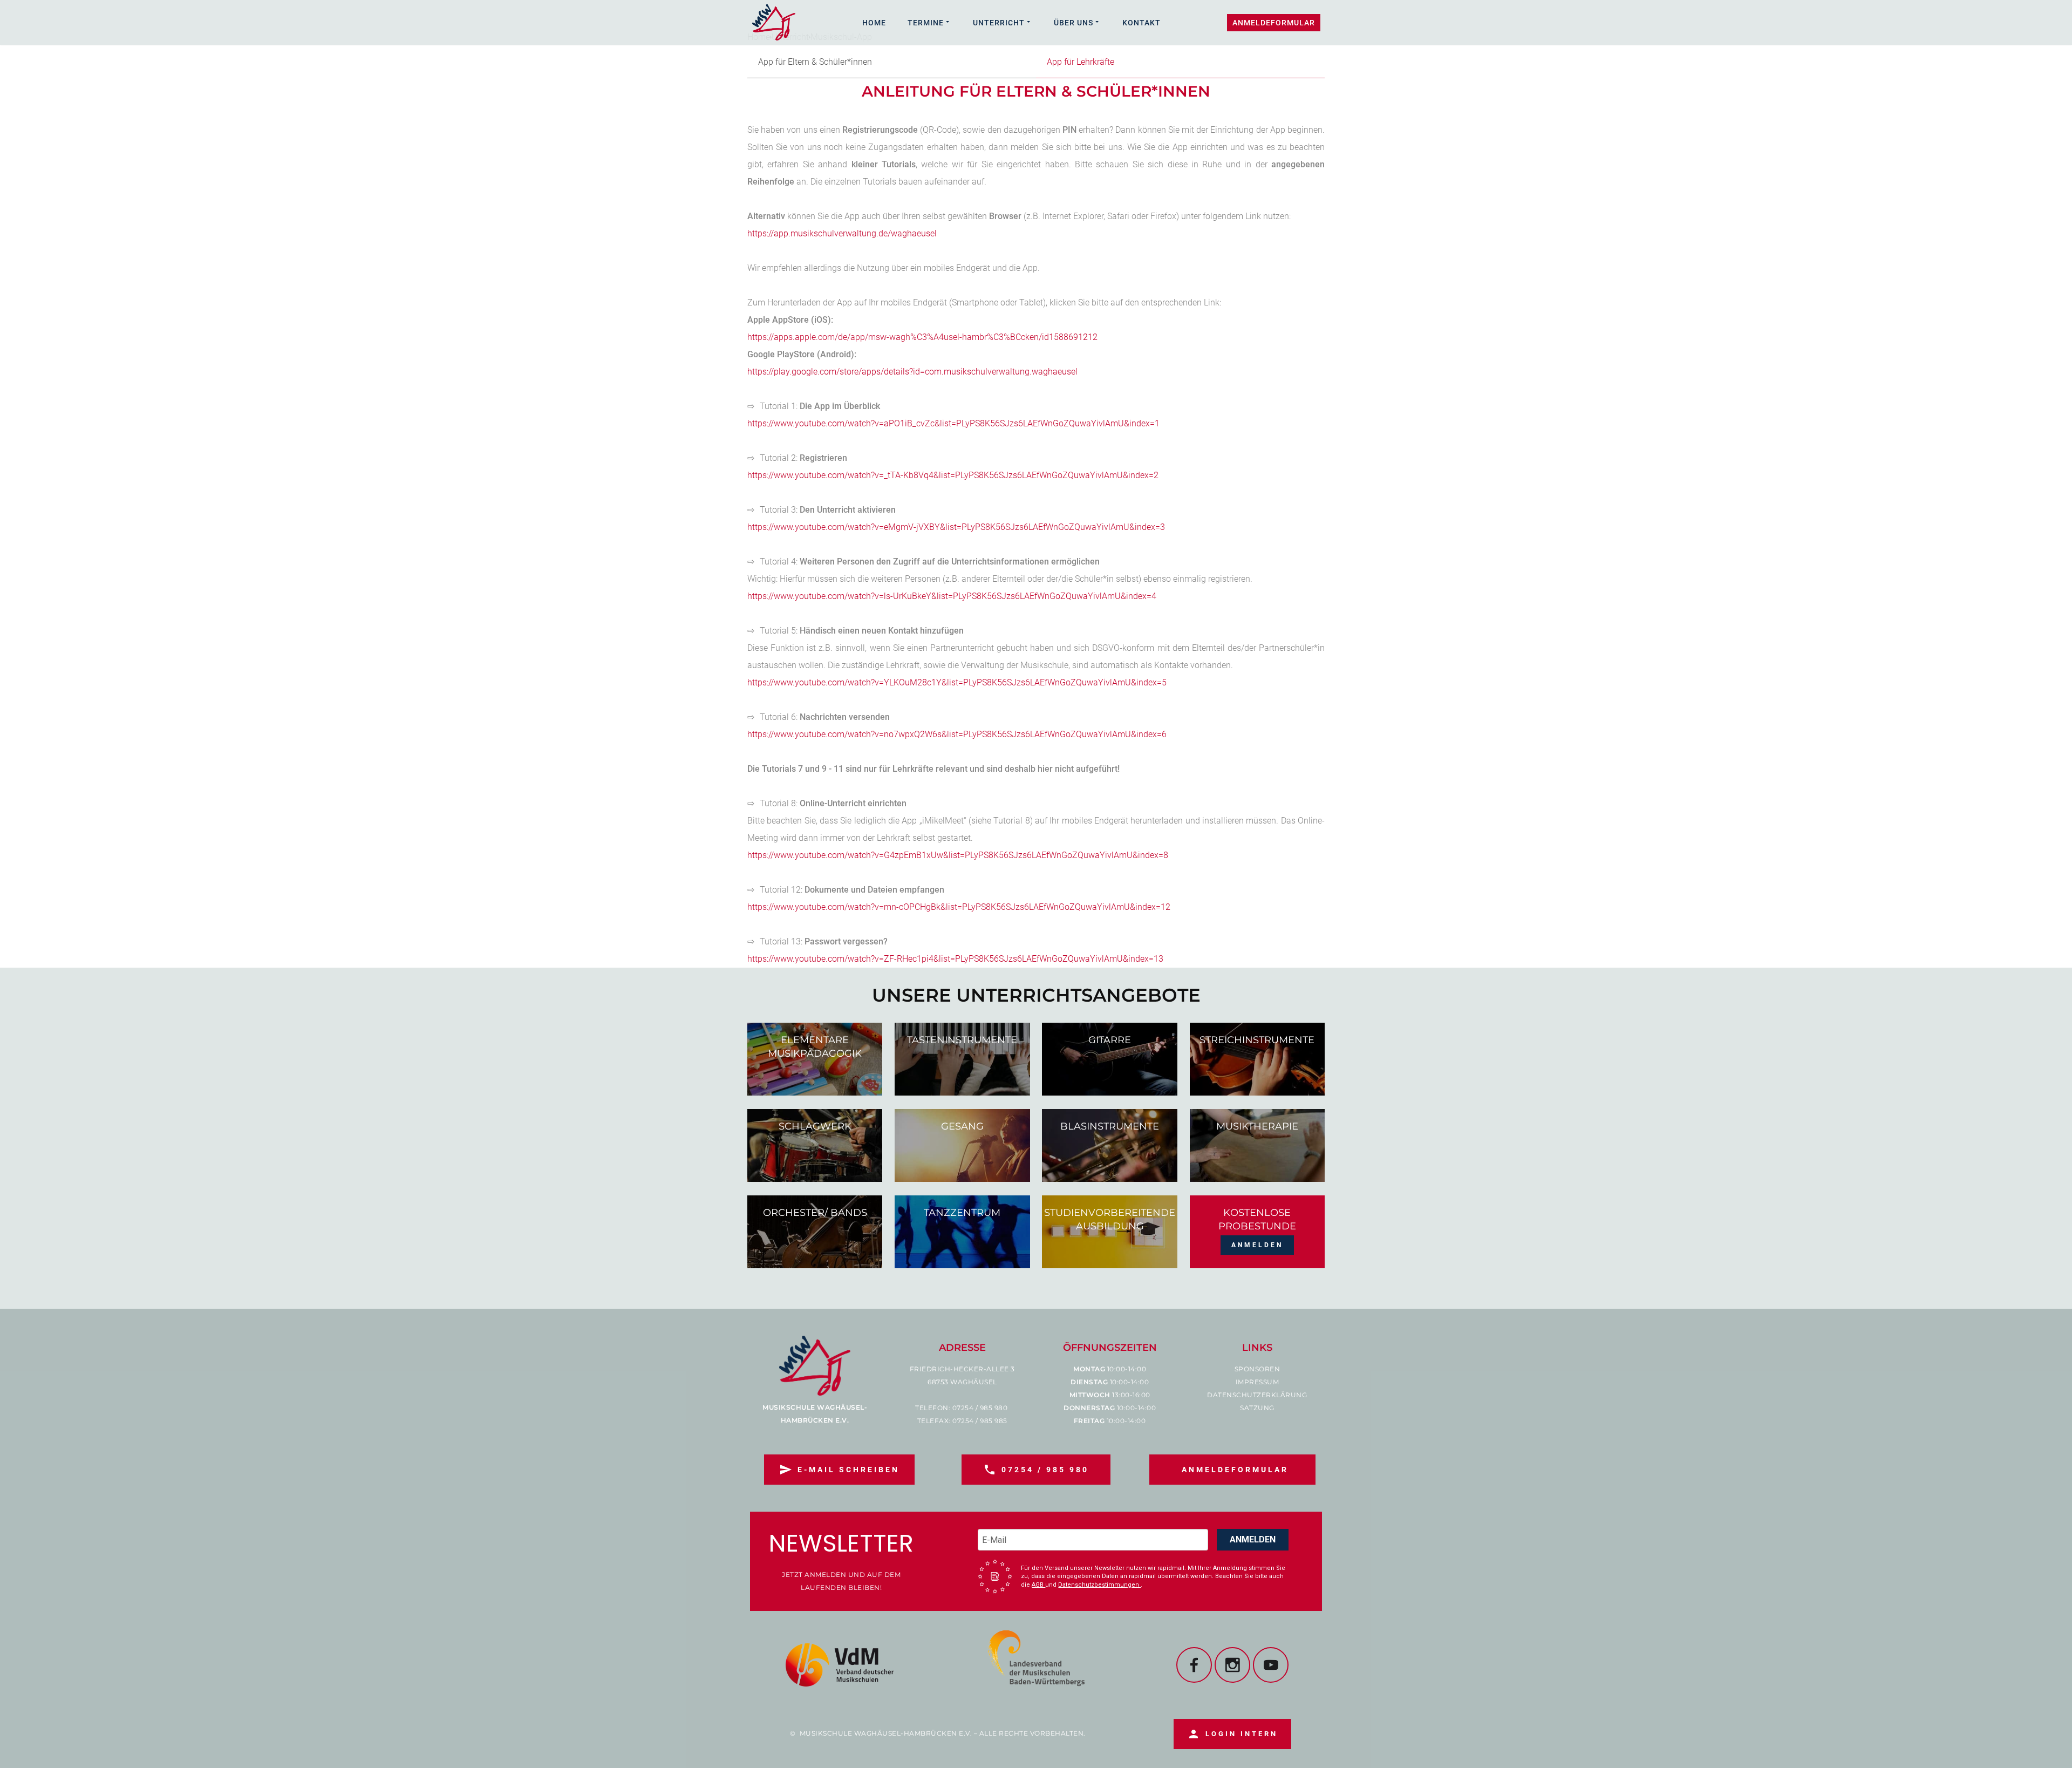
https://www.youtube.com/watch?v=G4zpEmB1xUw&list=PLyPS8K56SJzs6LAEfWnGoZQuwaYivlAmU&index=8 (958, 855)
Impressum (1257, 1382)
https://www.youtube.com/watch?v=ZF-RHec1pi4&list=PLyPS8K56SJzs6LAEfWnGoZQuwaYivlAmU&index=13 (955, 959)
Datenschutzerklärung (1257, 1395)
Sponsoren (1257, 1369)
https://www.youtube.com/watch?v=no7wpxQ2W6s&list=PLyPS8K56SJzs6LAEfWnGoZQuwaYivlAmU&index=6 (957, 734)
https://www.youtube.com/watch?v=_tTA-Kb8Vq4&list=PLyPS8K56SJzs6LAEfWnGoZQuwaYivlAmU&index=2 (953, 475)
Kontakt (1141, 23)
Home (874, 23)
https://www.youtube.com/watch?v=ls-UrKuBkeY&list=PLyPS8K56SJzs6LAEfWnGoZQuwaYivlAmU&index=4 (952, 596)
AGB (1038, 1585)
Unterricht (999, 23)
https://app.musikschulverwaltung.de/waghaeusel (842, 233)
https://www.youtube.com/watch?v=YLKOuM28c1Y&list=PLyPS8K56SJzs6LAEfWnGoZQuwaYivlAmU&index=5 (957, 682)
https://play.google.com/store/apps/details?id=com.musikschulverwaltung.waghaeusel (912, 372)
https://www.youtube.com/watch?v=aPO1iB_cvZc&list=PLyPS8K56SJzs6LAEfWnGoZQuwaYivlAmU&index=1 (953, 423)
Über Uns (1074, 23)
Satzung (1257, 1408)
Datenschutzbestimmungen (1099, 1585)
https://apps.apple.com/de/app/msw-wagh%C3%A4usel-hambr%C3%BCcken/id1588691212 (922, 337)
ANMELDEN (1253, 1539)
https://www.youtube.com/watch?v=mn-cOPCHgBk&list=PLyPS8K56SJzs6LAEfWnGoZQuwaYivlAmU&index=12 (959, 907)
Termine (926, 23)
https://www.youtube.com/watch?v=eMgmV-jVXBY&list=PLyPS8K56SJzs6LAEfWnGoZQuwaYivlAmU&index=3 (956, 527)
